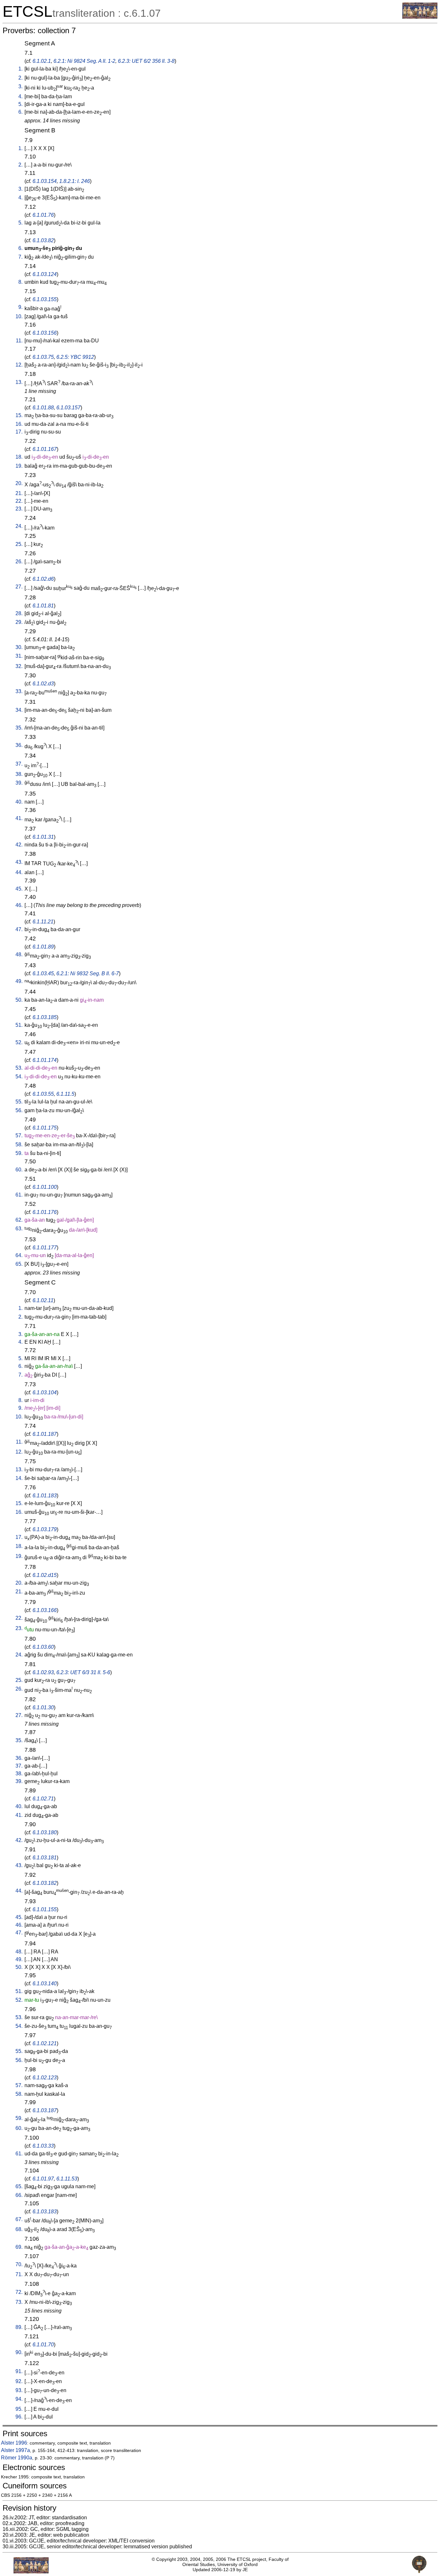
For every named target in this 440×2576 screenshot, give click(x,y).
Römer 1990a (17, 2458)
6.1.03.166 (45, 1610)
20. (19, 483)
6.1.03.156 (45, 333)
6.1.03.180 (45, 1832)
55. (19, 1102)
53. (19, 1068)
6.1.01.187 (45, 1434)
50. (19, 1000)
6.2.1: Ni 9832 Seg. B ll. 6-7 (88, 973)
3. (20, 86)
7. (20, 257)
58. (19, 1145)
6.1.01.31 (43, 837)
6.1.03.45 (43, 973)
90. (19, 2352)
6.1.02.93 (43, 1672)
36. (19, 745)
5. (20, 104)
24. (19, 526)
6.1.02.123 (45, 2078)
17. (19, 432)
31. (19, 656)
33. (19, 691)
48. (19, 954)
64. (19, 1255)
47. (19, 929)
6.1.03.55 (43, 1094)
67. (19, 2219)
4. (20, 96)
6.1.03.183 (45, 2212)
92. (19, 2381)
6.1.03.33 (43, 2146)
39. (19, 783)
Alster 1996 (14, 2443)
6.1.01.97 (43, 2179)
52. (19, 1042)
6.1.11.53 (67, 2179)
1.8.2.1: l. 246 (75, 181)
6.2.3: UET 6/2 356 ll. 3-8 (146, 61)
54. (19, 1077)
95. (19, 2409)
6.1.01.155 (45, 1909)
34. (19, 710)
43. (19, 862)
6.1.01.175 (45, 1128)
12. (19, 365)
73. (19, 2302)
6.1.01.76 (43, 215)
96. (19, 2417)
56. (19, 1110)
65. (19, 1264)
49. (19, 981)
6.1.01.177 (45, 1248)
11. (19, 341)
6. (20, 112)
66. (19, 2195)
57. (19, 1135)
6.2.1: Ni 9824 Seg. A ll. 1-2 (84, 61)
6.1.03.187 (45, 2110)
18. (19, 457)
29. (19, 622)
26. (19, 562)
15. (19, 415)
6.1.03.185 (45, 1017)
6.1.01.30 (43, 1708)
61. (19, 1195)
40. (19, 802)
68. (19, 2229)
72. (19, 2292)
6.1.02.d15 (45, 1575)
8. (20, 282)
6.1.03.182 (45, 1883)
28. (19, 613)
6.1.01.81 (43, 606)
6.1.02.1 (42, 61)
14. (19, 1478)
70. (19, 2264)
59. (19, 1153)
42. (19, 845)
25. (19, 544)
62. (19, 1220)
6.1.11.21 (43, 922)
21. (19, 493)
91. (19, 2371)
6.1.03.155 (45, 299)
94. (19, 2399)
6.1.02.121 (45, 2043)
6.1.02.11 (43, 1300)
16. (19, 424)
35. (19, 728)
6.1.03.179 (45, 1529)
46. (19, 905)
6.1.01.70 (43, 2345)
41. (19, 818)
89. (19, 2327)
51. (19, 1025)
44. (19, 872)
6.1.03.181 (45, 1858)
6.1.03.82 (43, 240)
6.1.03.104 (45, 1393)
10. (19, 316)
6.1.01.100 (45, 1187)
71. (19, 2274)
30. (19, 647)
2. (20, 78)
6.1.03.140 (45, 1984)
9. (20, 307)
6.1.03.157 (68, 408)
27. (19, 587)
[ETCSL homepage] (420, 17)
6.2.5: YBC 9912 (75, 357)
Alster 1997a (15, 2450)
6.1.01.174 (45, 1060)
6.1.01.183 (45, 1496)
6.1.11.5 (65, 1094)
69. (19, 2247)
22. (19, 501)
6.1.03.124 (45, 274)
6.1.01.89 (43, 947)
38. (19, 774)
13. (19, 382)
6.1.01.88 (43, 408)
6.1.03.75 (43, 357)
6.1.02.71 (43, 1799)
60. (19, 1170)
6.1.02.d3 (43, 684)
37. (19, 764)
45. (19, 889)
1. (20, 69)
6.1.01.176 (45, 1212)
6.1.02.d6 (43, 579)
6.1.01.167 (45, 449)
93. (19, 2390)
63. (19, 1229)
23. (19, 509)
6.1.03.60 (43, 1647)
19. (19, 466)
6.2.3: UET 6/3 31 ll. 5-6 (83, 1672)
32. (19, 666)
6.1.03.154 (45, 181)
